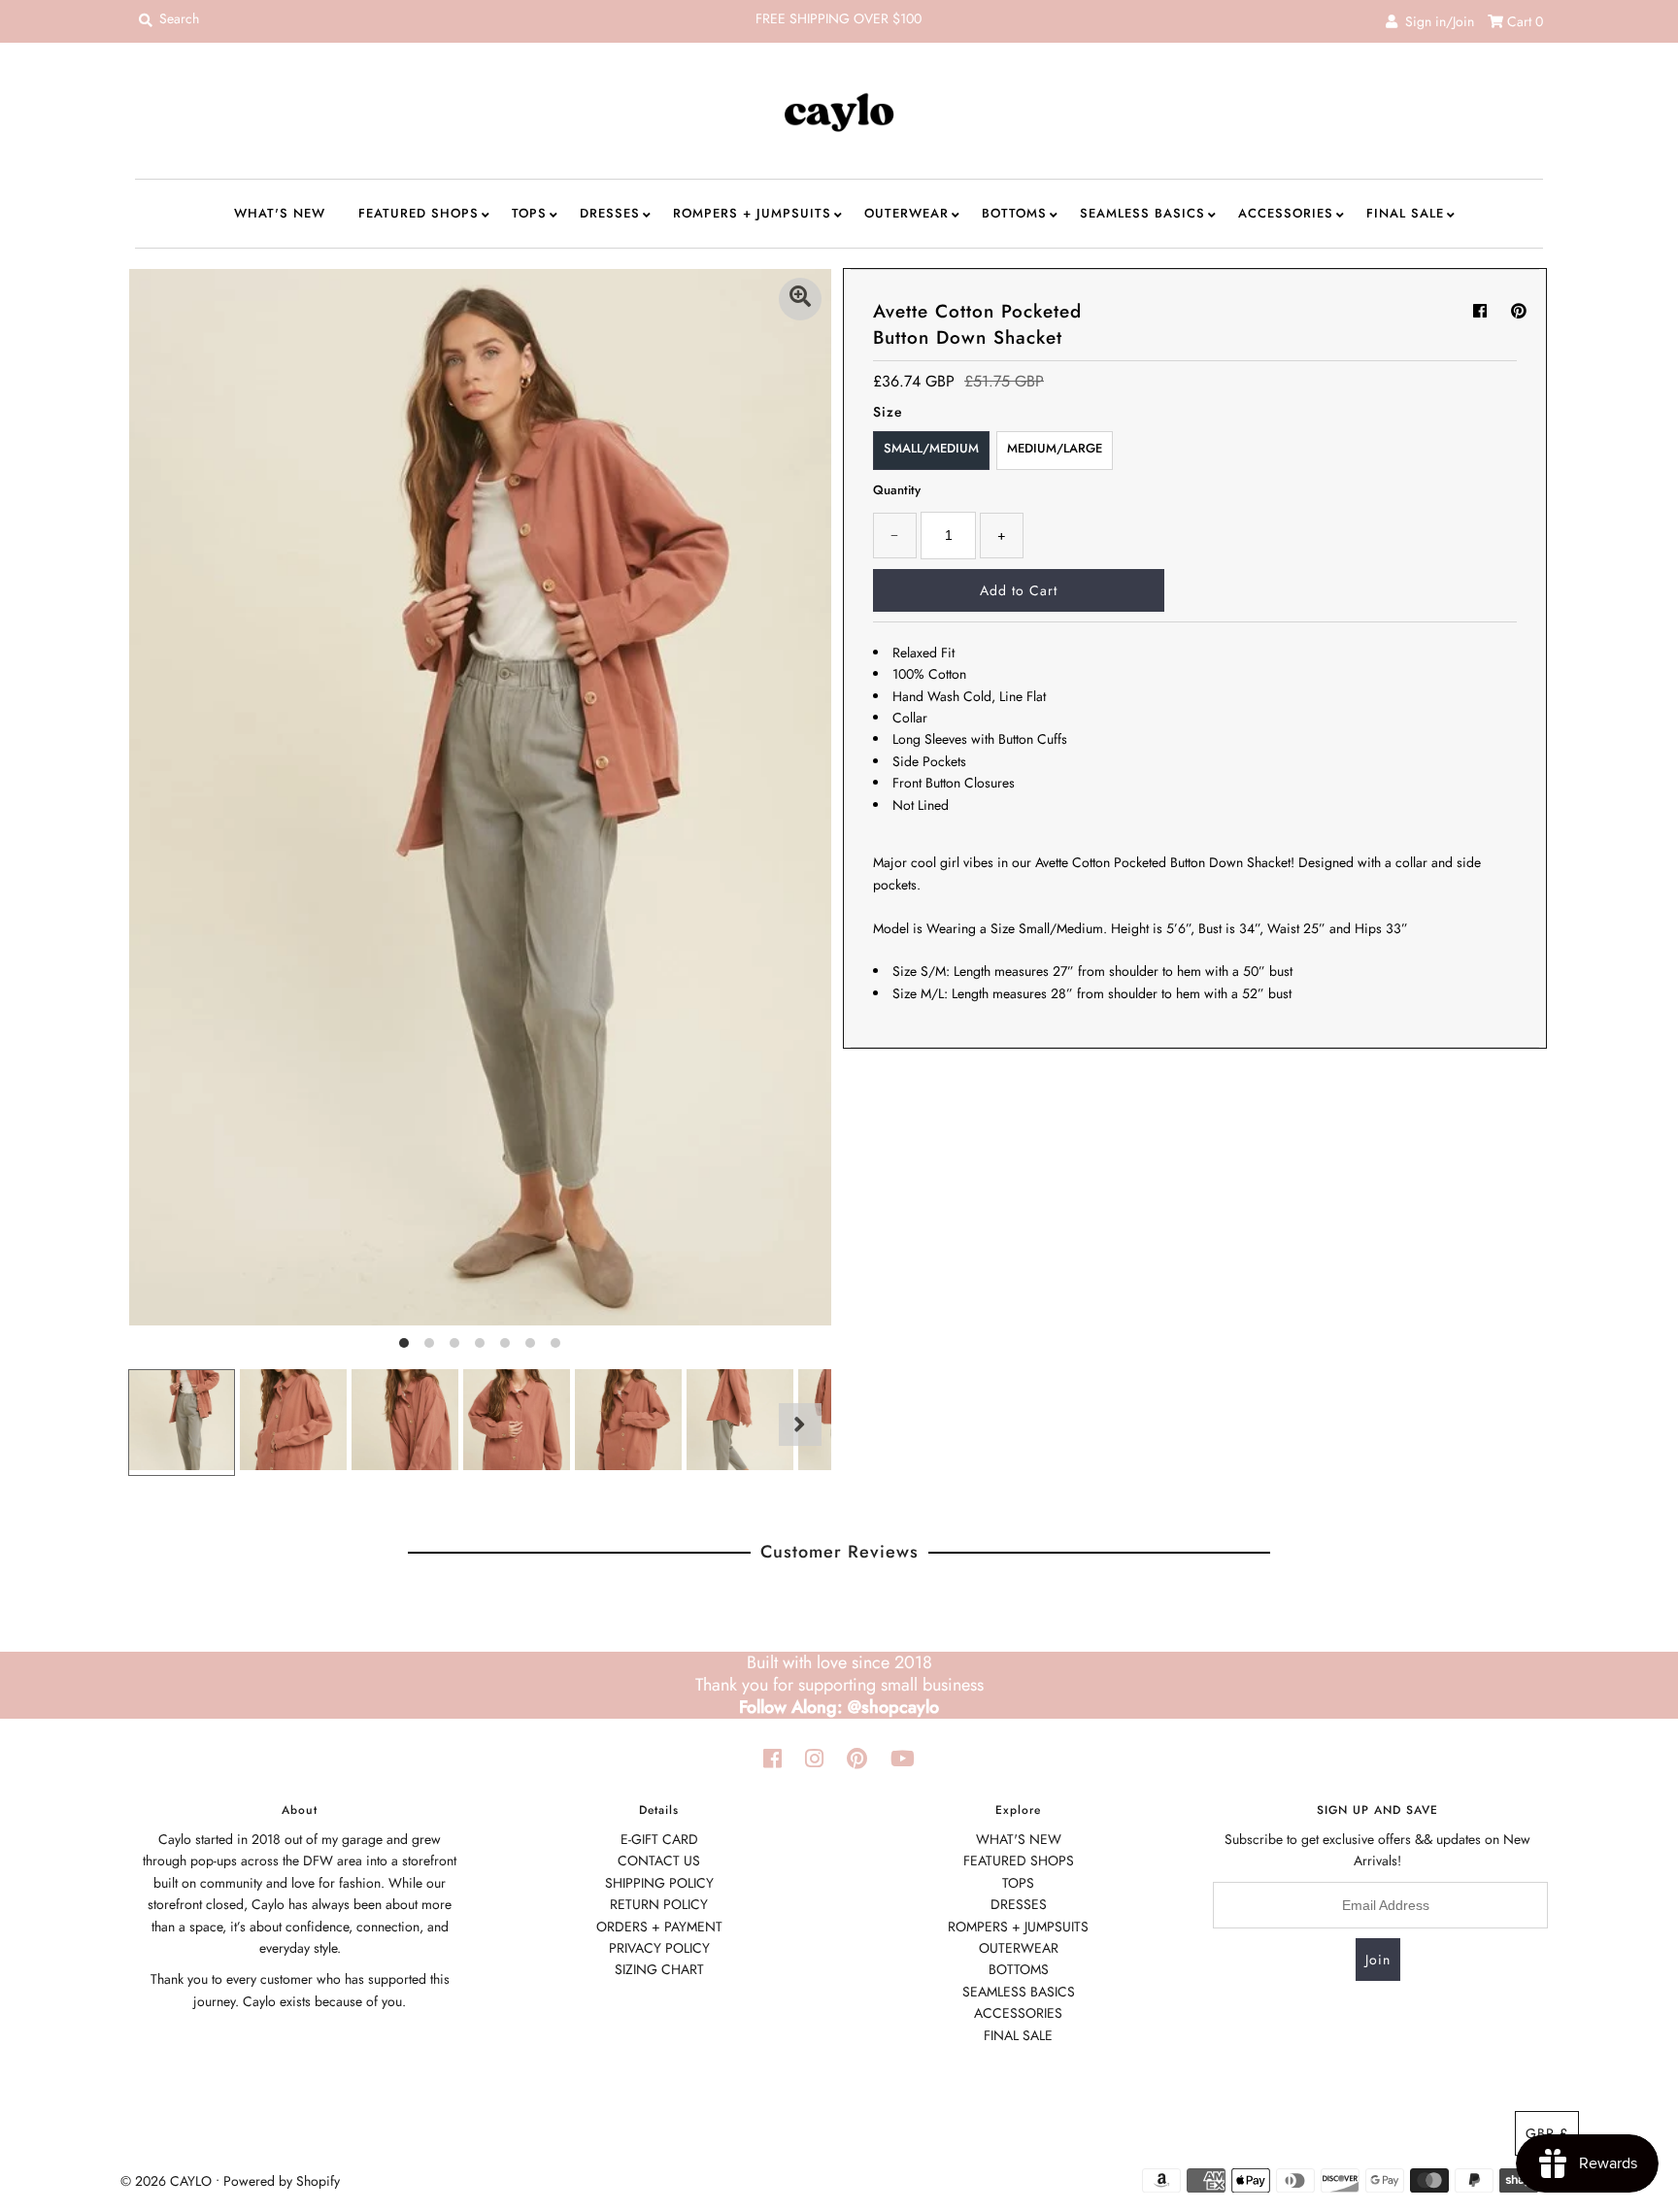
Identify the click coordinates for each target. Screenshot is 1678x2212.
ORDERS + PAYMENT (659, 1927)
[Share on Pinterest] (1519, 311)
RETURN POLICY (659, 1904)
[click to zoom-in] (800, 299)
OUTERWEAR (906, 213)
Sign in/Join (1436, 21)
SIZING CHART (659, 1969)
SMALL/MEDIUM (931, 448)
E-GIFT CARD (659, 1839)
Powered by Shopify (282, 2181)
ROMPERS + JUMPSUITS (752, 213)
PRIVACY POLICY (659, 1948)
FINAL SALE (1405, 213)
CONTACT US (659, 1860)
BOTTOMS (1014, 213)
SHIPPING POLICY (659, 1883)
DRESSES (610, 213)
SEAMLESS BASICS (1142, 213)
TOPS (529, 213)
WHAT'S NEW (280, 213)
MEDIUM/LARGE (1055, 448)
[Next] (800, 1424)
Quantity (897, 490)
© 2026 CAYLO (166, 2181)
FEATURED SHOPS (419, 213)
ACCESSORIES (1286, 213)
